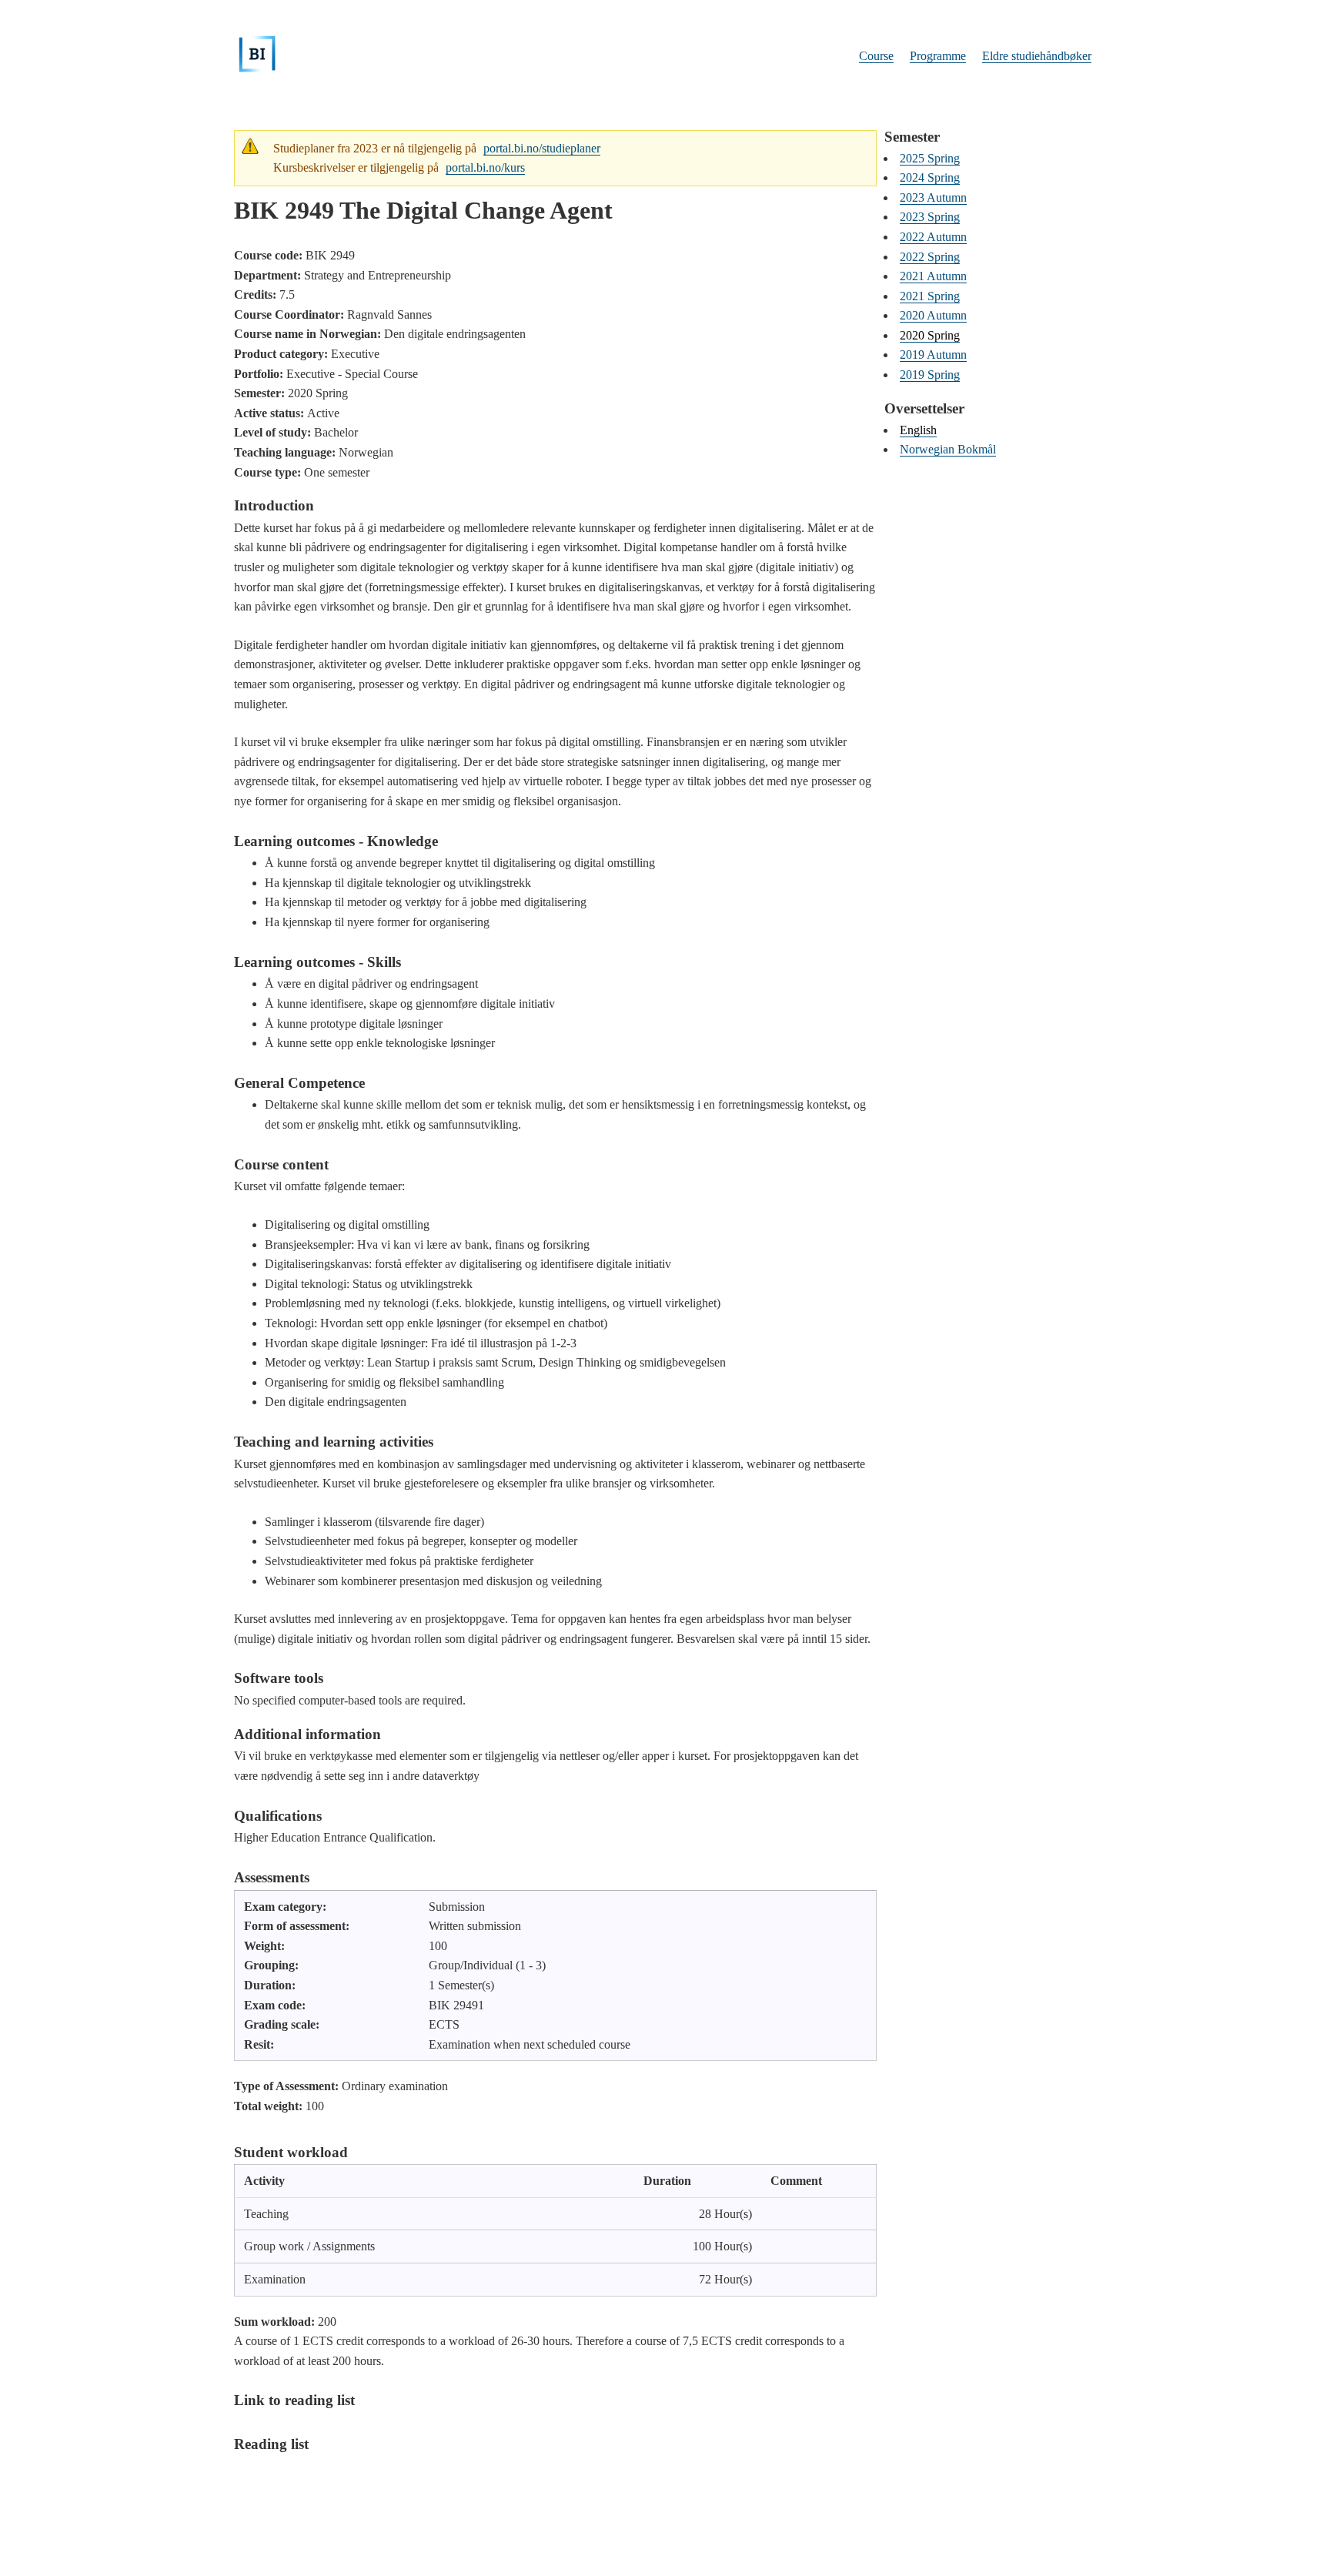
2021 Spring (930, 296)
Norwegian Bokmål (948, 449)
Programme (938, 56)
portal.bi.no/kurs (485, 167)
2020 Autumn (933, 315)
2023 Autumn (933, 197)
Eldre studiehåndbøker (1037, 56)
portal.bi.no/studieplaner (542, 148)
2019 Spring (930, 375)
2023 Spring (930, 217)
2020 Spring (930, 335)
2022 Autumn (933, 237)
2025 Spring (930, 158)
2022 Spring (930, 257)
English (918, 430)
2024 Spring (930, 177)
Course (876, 56)
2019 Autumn (933, 355)
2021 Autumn (933, 276)
